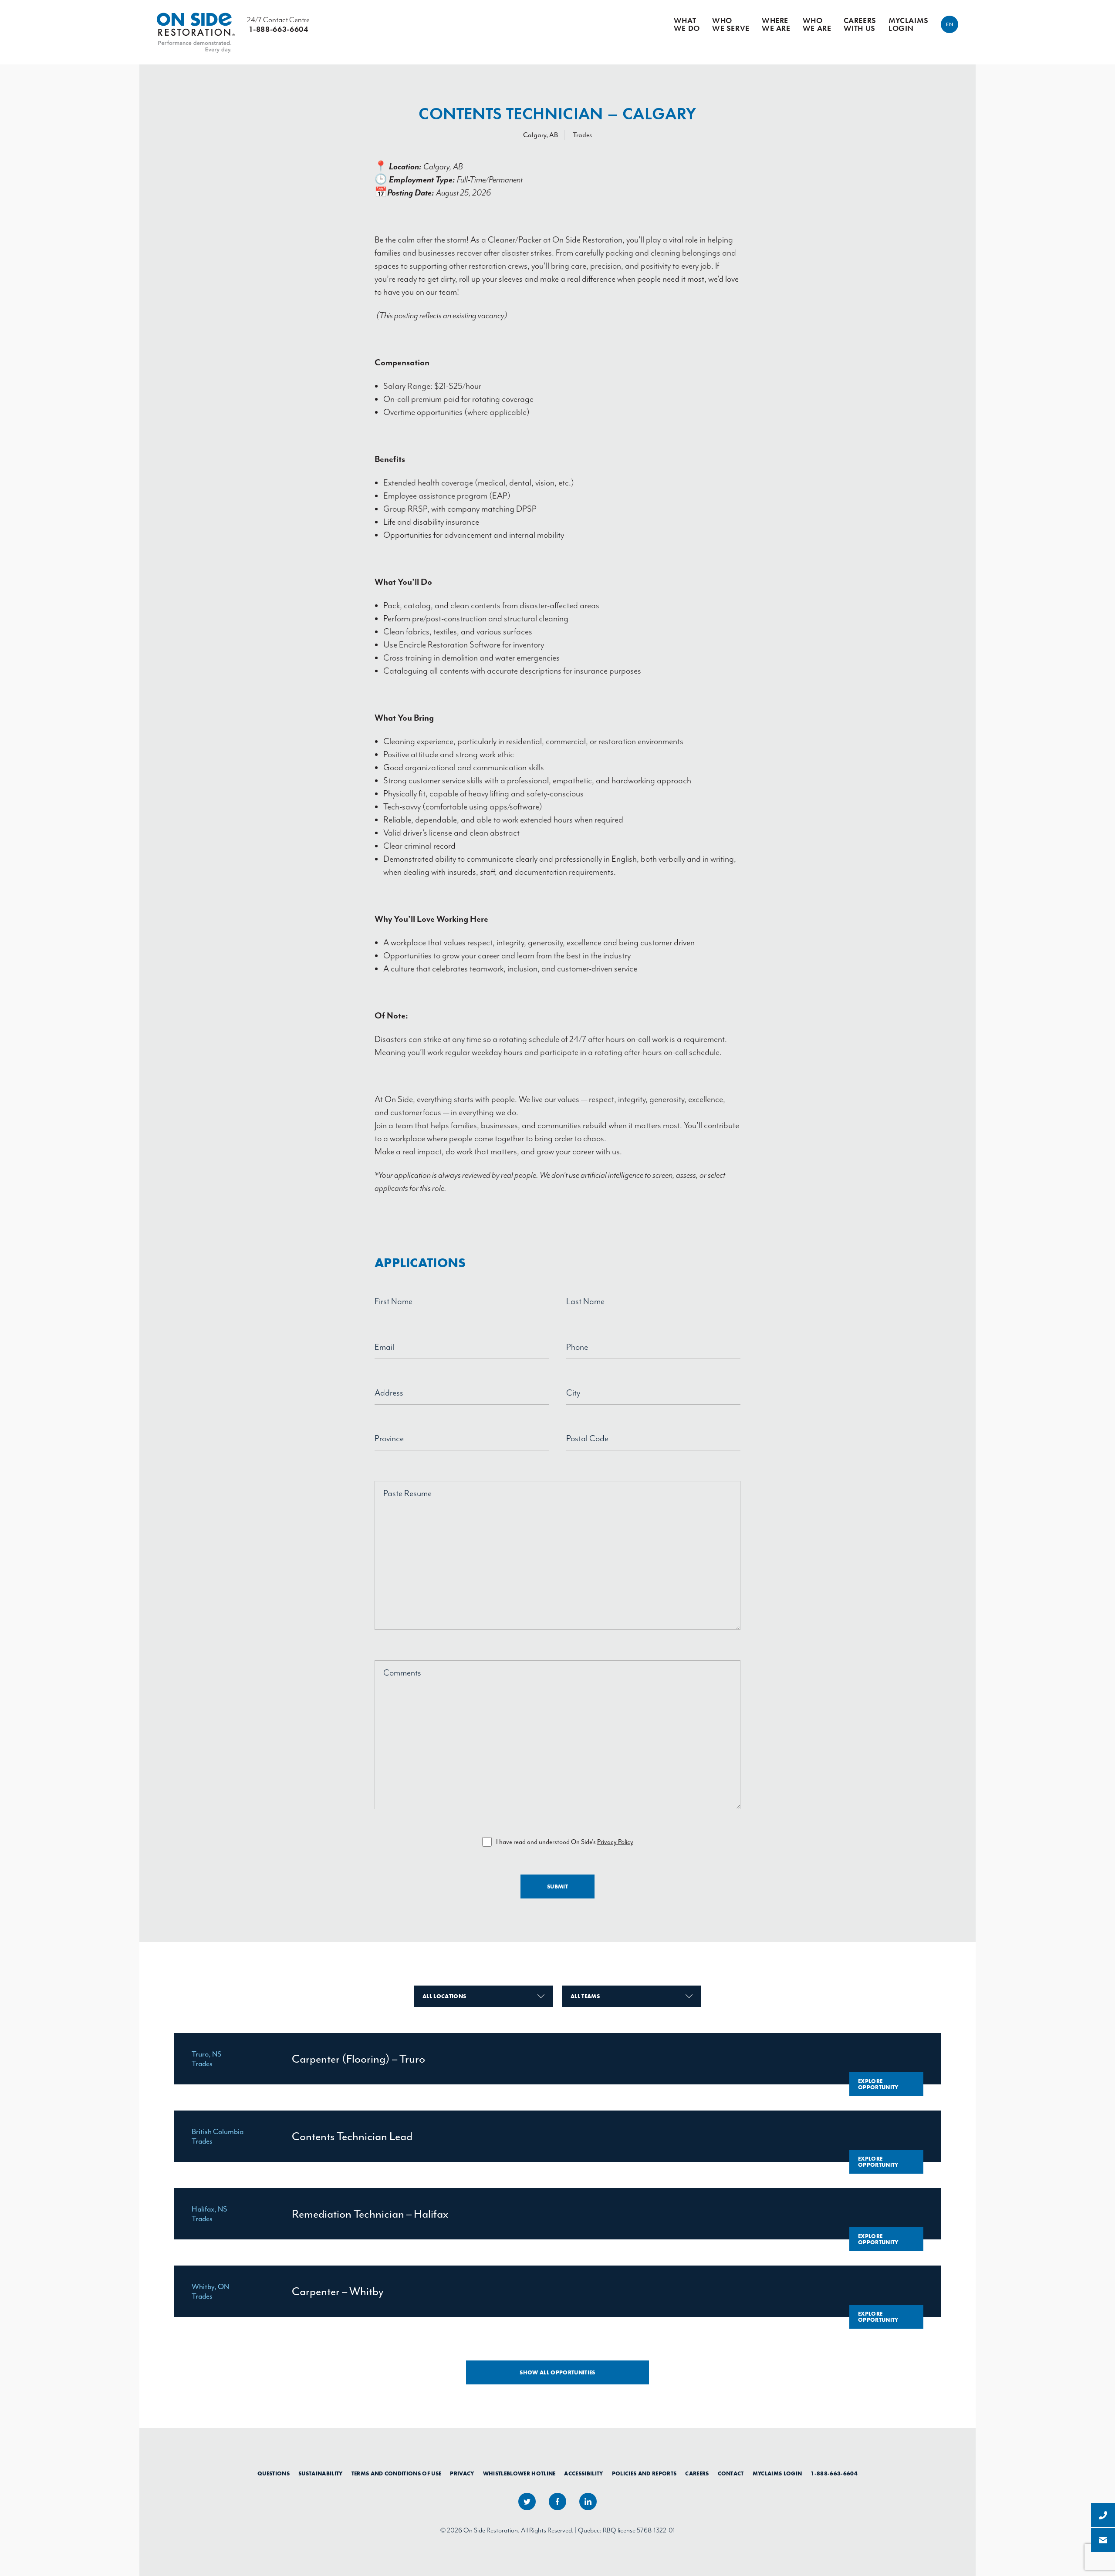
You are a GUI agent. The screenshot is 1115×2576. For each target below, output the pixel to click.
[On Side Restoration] (196, 24)
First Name (394, 1301)
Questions (274, 2474)
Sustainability (321, 2474)
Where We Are (776, 24)
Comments (402, 1673)
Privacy (462, 2474)
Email (384, 1347)
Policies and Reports (644, 2474)
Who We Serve (731, 24)
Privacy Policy (615, 1842)
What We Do (687, 24)
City (573, 1393)
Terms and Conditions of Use (397, 2474)
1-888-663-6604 (834, 2474)
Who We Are (817, 24)
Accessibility (583, 2474)
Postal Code (587, 1438)
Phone (577, 1347)
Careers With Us (860, 24)
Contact (731, 2474)
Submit (557, 1886)
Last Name (585, 1301)
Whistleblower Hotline (519, 2474)
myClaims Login (909, 24)
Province (389, 1438)
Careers (697, 2474)
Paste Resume (407, 1493)
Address (389, 1393)
